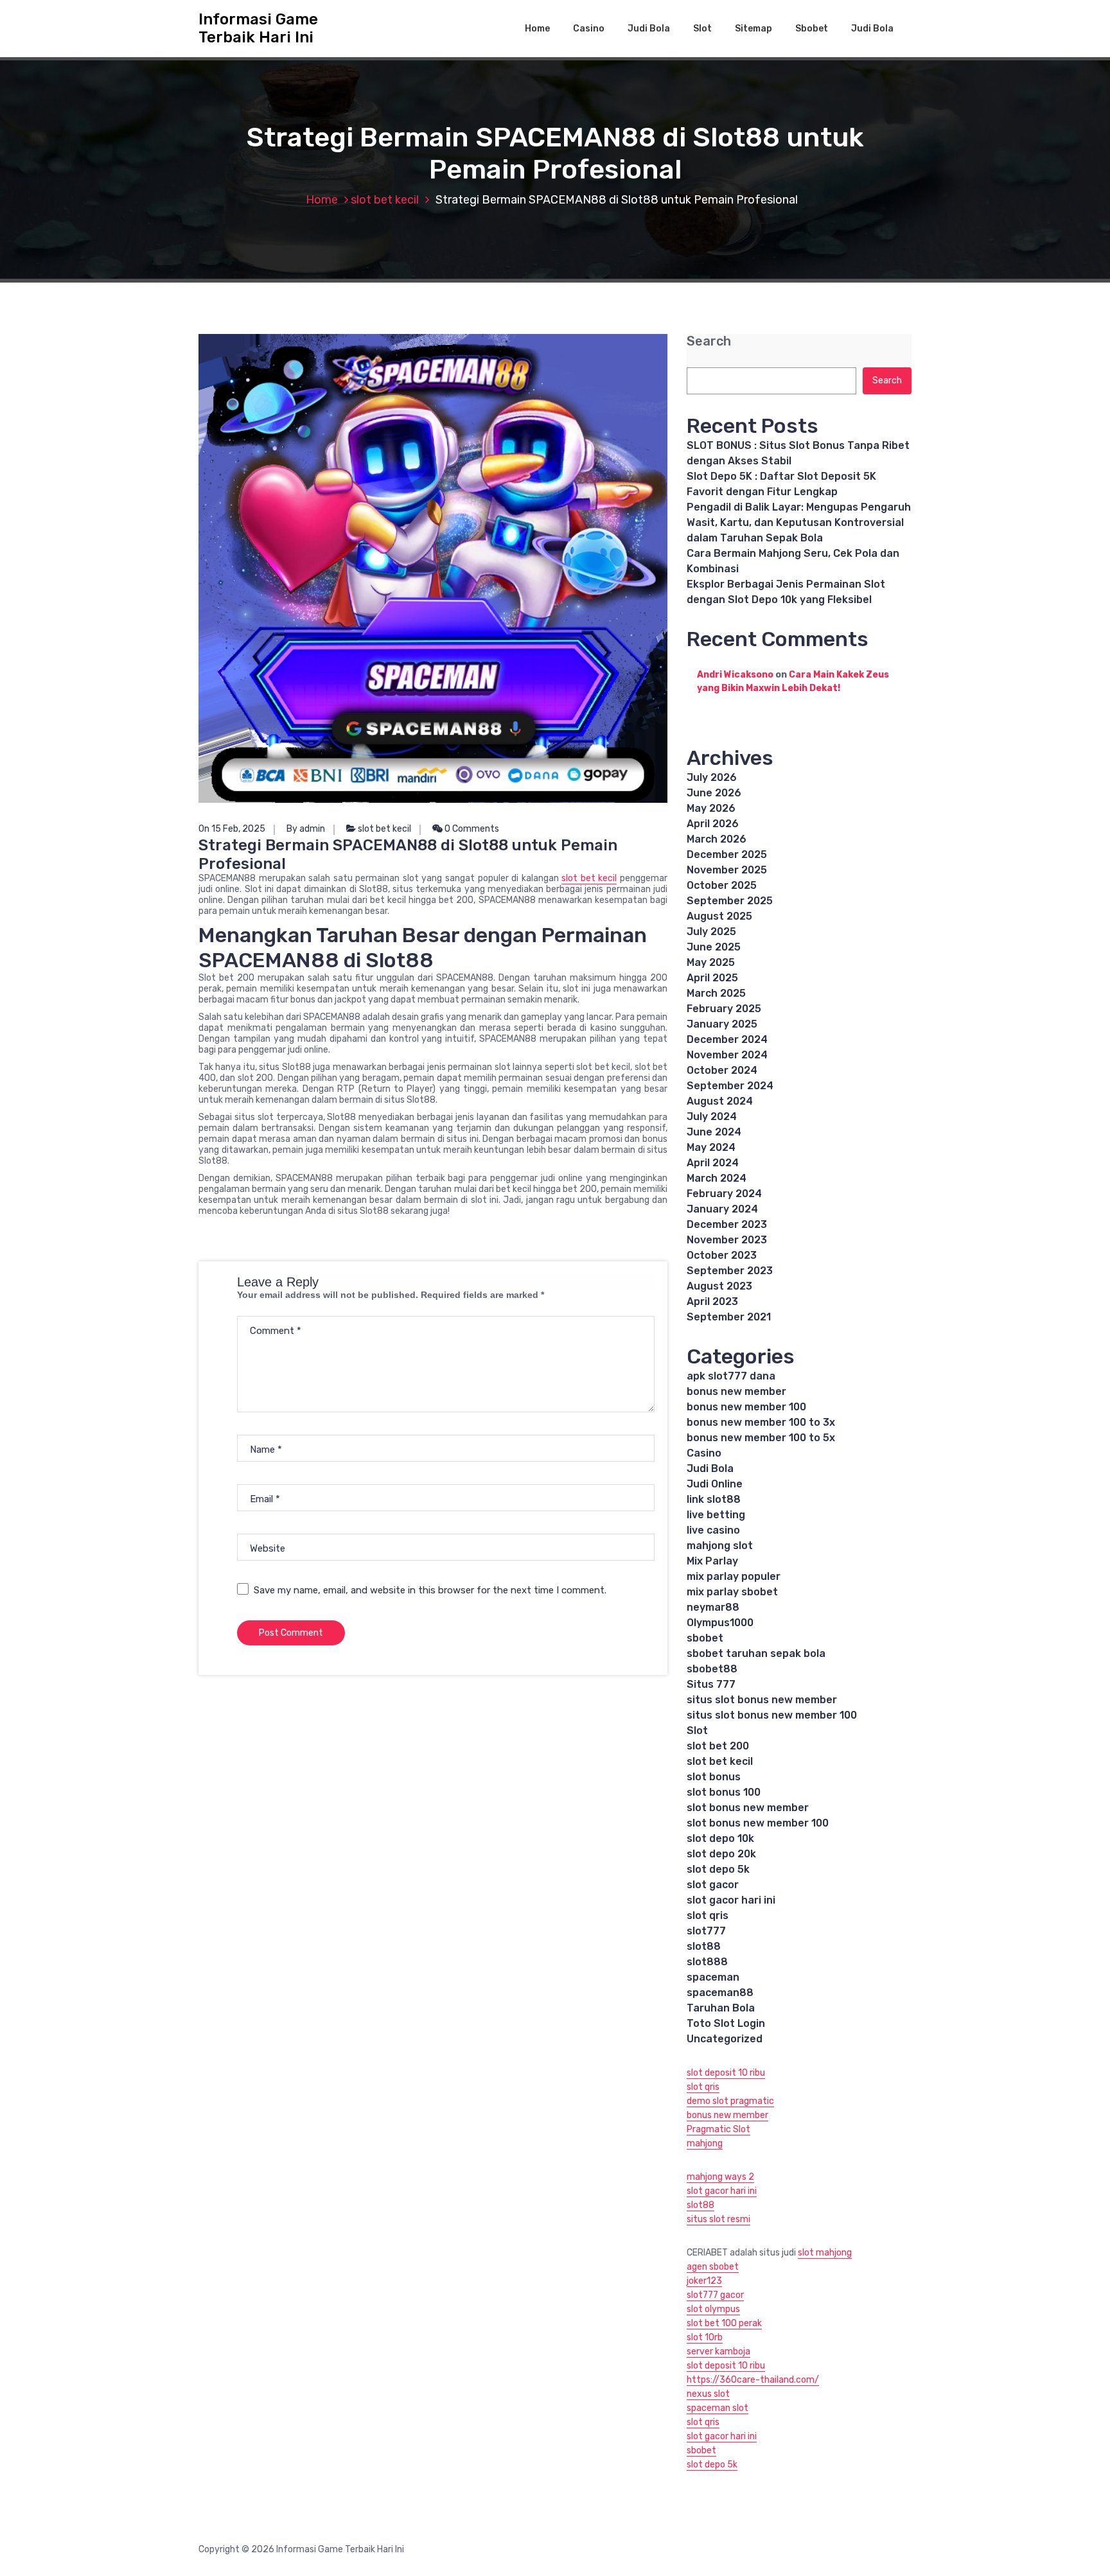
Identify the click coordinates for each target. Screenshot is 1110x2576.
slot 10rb (705, 2337)
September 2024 (730, 1086)
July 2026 (712, 777)
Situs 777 (711, 1684)
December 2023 (727, 1224)
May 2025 (711, 962)
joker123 (704, 2281)
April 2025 (712, 978)
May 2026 (711, 808)
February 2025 (724, 1009)
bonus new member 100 (746, 1407)
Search (709, 341)
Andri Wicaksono (735, 675)
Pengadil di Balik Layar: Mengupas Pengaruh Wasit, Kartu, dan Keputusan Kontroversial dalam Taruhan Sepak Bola (799, 522)
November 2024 (727, 1055)
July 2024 (712, 1117)
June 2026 (714, 793)
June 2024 (714, 1132)
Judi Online (715, 1484)
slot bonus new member (748, 1808)
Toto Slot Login (726, 2023)
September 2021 (729, 1317)
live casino (713, 1530)
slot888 (707, 1962)
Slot (702, 29)
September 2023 (730, 1271)
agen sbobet (713, 2267)
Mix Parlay (712, 1561)
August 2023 (719, 1286)
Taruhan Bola (721, 2008)
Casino (589, 29)
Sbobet (812, 29)
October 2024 (722, 1070)
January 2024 (722, 1209)
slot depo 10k (720, 1838)
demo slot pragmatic (730, 2101)
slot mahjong (825, 2253)
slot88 (704, 1946)
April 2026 (713, 824)
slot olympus (713, 2309)
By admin (306, 829)
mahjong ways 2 (720, 2177)
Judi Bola (649, 29)
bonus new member (736, 1391)
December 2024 (727, 1039)
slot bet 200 (718, 1746)
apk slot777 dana (731, 1376)
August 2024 (720, 1101)
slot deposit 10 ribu (726, 2073)
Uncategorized (725, 2039)
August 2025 (719, 916)
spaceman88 (720, 1993)
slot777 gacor (715, 2295)
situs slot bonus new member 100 (772, 1715)
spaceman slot (718, 2408)
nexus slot (708, 2394)
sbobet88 (712, 1669)
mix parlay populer (734, 1576)
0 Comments (471, 829)
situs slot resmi (718, 2219)
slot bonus (714, 1777)
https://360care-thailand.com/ (753, 2380)
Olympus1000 (720, 1623)
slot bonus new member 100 (758, 1823)
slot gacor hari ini (731, 1900)
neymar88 (713, 1607)
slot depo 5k (718, 1869)
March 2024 (717, 1178)
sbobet (705, 1638)
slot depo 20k (721, 1854)
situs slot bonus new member (762, 1700)
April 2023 (712, 1301)
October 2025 (722, 885)
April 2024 (713, 1163)
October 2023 (722, 1255)
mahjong (705, 2143)
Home (537, 29)
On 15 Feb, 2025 (232, 829)
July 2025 (711, 932)
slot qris (708, 1915)
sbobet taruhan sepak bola (756, 1653)
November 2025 (727, 870)
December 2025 (727, 854)
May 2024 (711, 1147)
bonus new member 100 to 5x (761, 1438)
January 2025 (722, 1024)
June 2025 (714, 947)
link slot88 (714, 1499)
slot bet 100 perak (724, 2323)
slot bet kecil (385, 200)
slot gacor (713, 1885)
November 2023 (727, 1240)
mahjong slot (720, 1546)
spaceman (713, 1977)
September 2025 (730, 901)
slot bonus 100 (724, 1792)
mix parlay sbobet (732, 1592)
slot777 (706, 1931)
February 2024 (724, 1194)
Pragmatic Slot (718, 2129)
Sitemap (753, 29)
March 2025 (716, 993)
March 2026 (717, 839)
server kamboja (718, 2352)
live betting (716, 1515)
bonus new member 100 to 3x (761, 1422)
